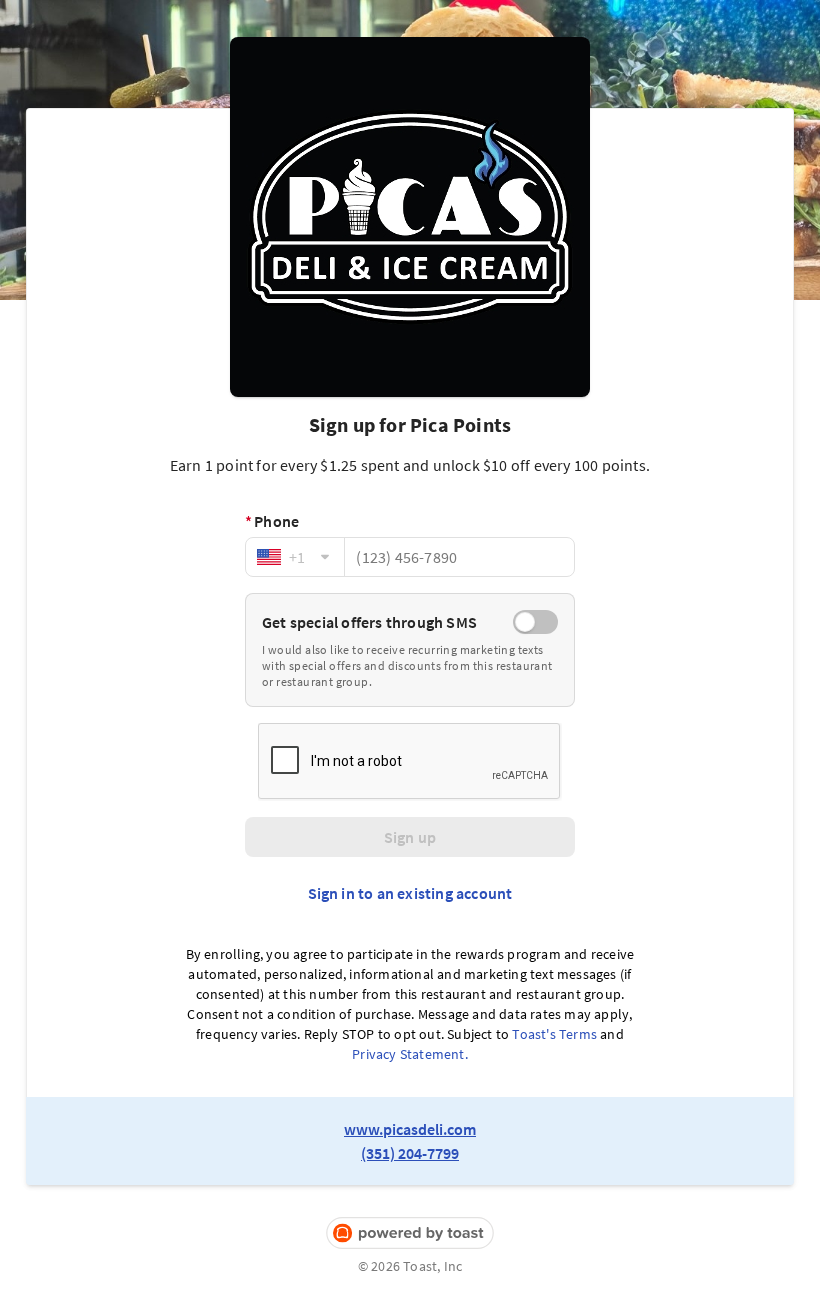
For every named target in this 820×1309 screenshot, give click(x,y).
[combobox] (295, 557)
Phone (272, 521)
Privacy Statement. (410, 1054)
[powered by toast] (410, 1233)
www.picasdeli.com (410, 1129)
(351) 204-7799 (410, 1153)
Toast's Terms (554, 1034)
